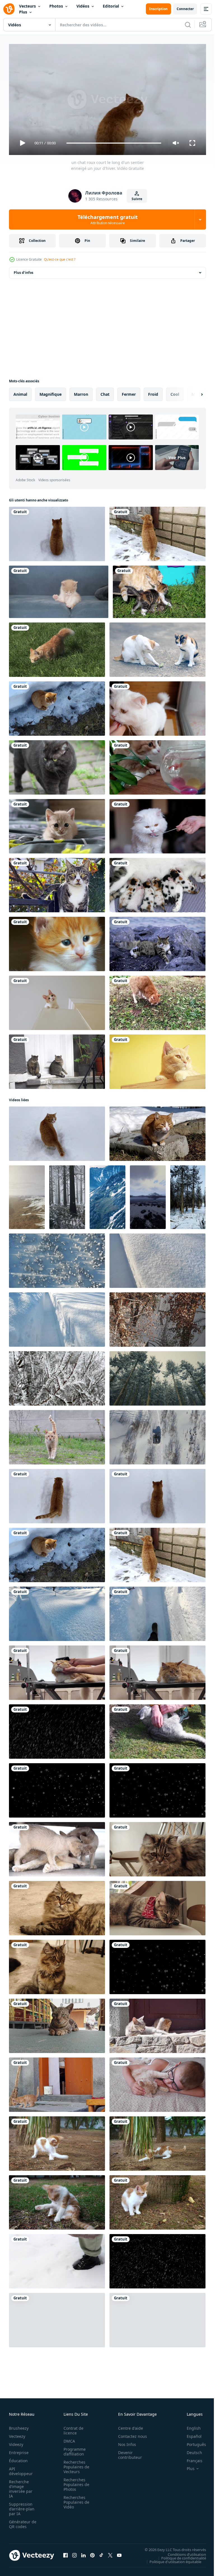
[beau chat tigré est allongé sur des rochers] (157, 942)
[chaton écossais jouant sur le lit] (57, 824)
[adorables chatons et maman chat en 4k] (159, 590)
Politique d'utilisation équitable (171, 2559)
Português (192, 2442)
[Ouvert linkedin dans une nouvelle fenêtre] (83, 2553)
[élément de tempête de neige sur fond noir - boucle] (57, 2318)
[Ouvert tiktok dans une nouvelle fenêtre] (101, 2553)
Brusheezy (19, 2426)
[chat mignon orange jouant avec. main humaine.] (157, 1059)
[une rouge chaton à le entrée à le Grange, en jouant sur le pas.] (57, 2082)
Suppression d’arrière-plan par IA (22, 2506)
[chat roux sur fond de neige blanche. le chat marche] (57, 1131)
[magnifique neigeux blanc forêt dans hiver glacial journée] (188, 1195)
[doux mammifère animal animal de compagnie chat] (57, 883)
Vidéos (83, 6)
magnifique (51, 392)
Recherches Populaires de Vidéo (75, 2500)
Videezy (16, 2442)
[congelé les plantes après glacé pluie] (57, 1376)
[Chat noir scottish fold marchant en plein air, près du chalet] (57, 765)
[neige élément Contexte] (157, 1965)
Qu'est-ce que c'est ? (60, 259)
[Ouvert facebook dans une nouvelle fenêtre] (66, 2553)
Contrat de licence (72, 2428)
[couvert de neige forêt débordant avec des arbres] (67, 1195)
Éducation (18, 2458)
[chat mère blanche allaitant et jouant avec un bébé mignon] (57, 1847)
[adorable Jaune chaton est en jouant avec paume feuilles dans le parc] (157, 2141)
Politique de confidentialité (179, 2556)
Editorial (111, 6)
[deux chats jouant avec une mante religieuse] (157, 647)
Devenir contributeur (127, 2452)
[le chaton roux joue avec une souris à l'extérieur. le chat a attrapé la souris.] (157, 1001)
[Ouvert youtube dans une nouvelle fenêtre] (119, 2553)
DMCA (68, 2439)
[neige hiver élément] (157, 1788)
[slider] (114, 143)
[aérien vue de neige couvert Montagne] (27, 1195)
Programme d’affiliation (73, 2449)
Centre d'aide (128, 2426)
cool (175, 392)
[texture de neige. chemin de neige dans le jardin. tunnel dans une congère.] (157, 1258)
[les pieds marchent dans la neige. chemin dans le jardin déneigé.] (157, 1612)
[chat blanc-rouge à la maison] (57, 1001)
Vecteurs (27, 6)
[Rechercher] (188, 25)
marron (81, 392)
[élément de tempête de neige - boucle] (57, 1729)
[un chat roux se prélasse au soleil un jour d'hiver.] (157, 1131)
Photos (56, 6)
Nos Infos (124, 2442)
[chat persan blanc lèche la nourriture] (157, 706)
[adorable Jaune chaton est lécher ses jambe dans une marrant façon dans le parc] (57, 2200)
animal (20, 392)
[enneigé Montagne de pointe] (107, 1195)
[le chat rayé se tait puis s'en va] (57, 2024)
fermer (129, 392)
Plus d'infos (24, 270)
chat (105, 392)
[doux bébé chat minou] (57, 942)
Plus (23, 12)
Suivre (137, 199)
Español (190, 2434)
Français (190, 2458)
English (190, 2426)
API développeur (21, 2469)
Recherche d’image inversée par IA (21, 2486)
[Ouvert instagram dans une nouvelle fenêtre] (74, 2553)
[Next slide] (193, 392)
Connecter (185, 9)
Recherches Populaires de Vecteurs (75, 2464)
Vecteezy (17, 2434)
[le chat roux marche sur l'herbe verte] (57, 647)
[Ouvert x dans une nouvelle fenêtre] (110, 2553)
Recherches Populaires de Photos (75, 2482)
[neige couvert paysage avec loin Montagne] (148, 1195)
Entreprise (19, 2450)
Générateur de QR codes (21, 2522)
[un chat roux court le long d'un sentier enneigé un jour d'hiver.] (57, 1494)
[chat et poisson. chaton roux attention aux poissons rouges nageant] (157, 765)
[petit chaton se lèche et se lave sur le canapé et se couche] (59, 590)
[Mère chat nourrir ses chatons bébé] (157, 883)
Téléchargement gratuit (108, 219)
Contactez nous (129, 2434)
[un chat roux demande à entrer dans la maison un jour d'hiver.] (157, 532)
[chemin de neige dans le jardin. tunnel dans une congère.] (57, 1317)
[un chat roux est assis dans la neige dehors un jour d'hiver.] (57, 706)
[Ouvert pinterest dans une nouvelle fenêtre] (92, 2553)
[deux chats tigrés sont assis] (57, 1059)
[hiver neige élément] (57, 1788)
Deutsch (190, 2450)
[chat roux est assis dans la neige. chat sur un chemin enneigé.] (57, 532)
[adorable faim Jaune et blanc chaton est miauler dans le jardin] (157, 2200)
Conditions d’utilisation (183, 2552)
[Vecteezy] (9, 9)
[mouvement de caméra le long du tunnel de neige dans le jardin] (57, 1612)
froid (153, 392)
